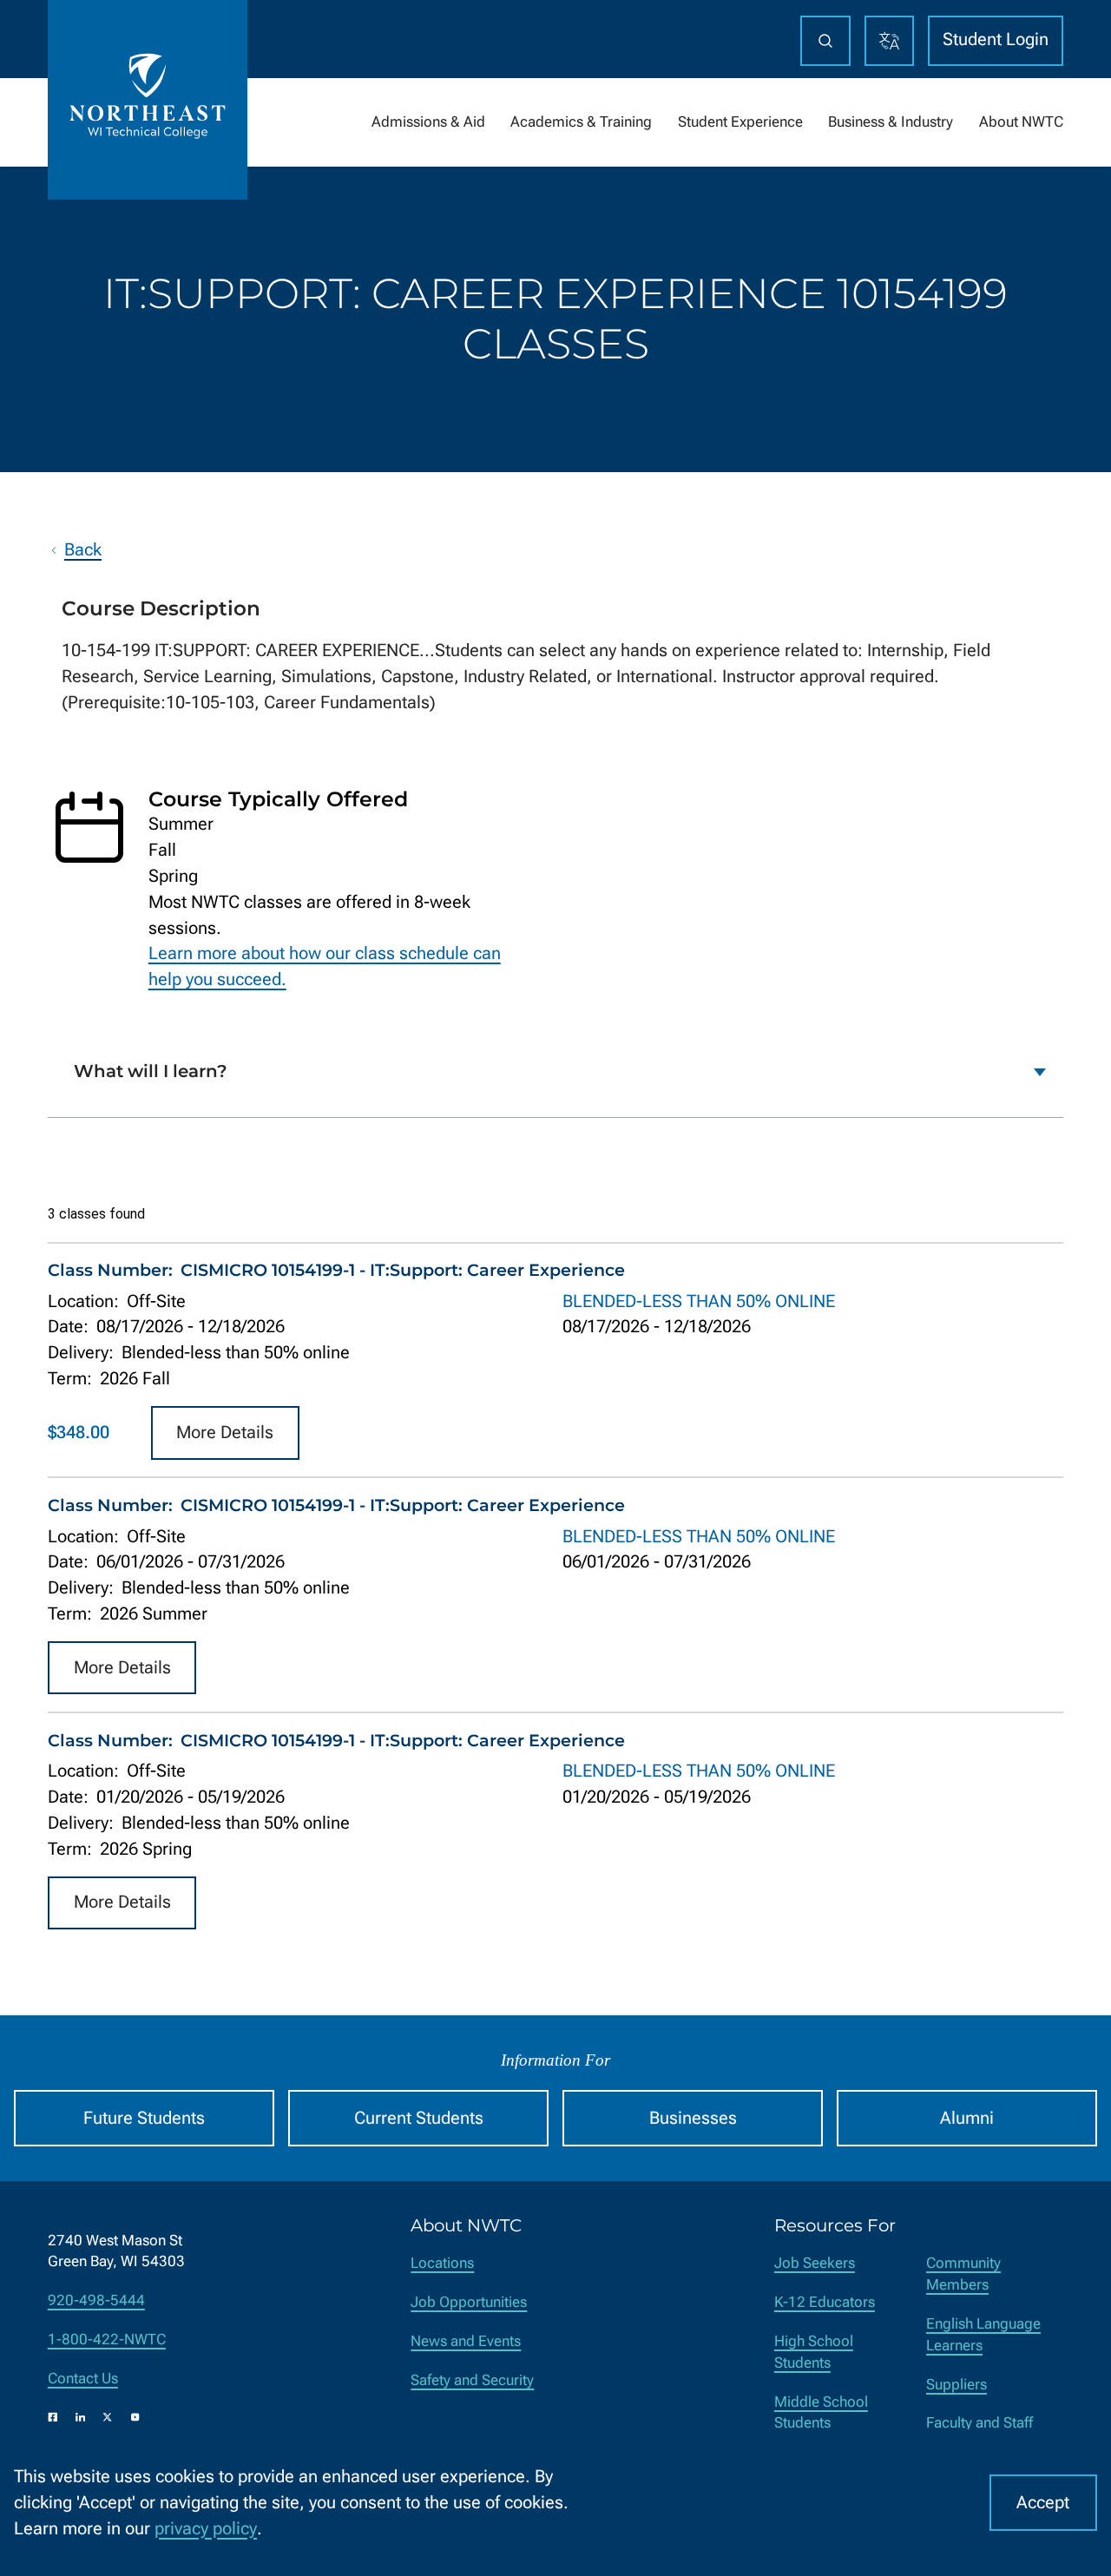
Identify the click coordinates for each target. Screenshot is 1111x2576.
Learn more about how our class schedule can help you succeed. (325, 966)
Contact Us (83, 2379)
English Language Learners (983, 2335)
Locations (442, 2263)
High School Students (814, 2352)
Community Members (963, 2274)
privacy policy (206, 2529)
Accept (1043, 2503)
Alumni (967, 2118)
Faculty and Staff (980, 2423)
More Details (225, 1433)
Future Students (144, 2118)
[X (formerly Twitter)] (108, 2417)
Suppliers (957, 2385)
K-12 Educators (825, 2302)
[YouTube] (135, 2417)
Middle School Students (821, 2413)
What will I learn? (151, 1071)
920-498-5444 (96, 2300)
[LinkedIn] (81, 2417)
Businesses (693, 2118)
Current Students (419, 2118)
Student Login (996, 39)
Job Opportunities (469, 2302)
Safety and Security (472, 2380)
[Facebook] (53, 2417)
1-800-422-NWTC (107, 2339)
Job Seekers (815, 2263)
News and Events (466, 2341)
